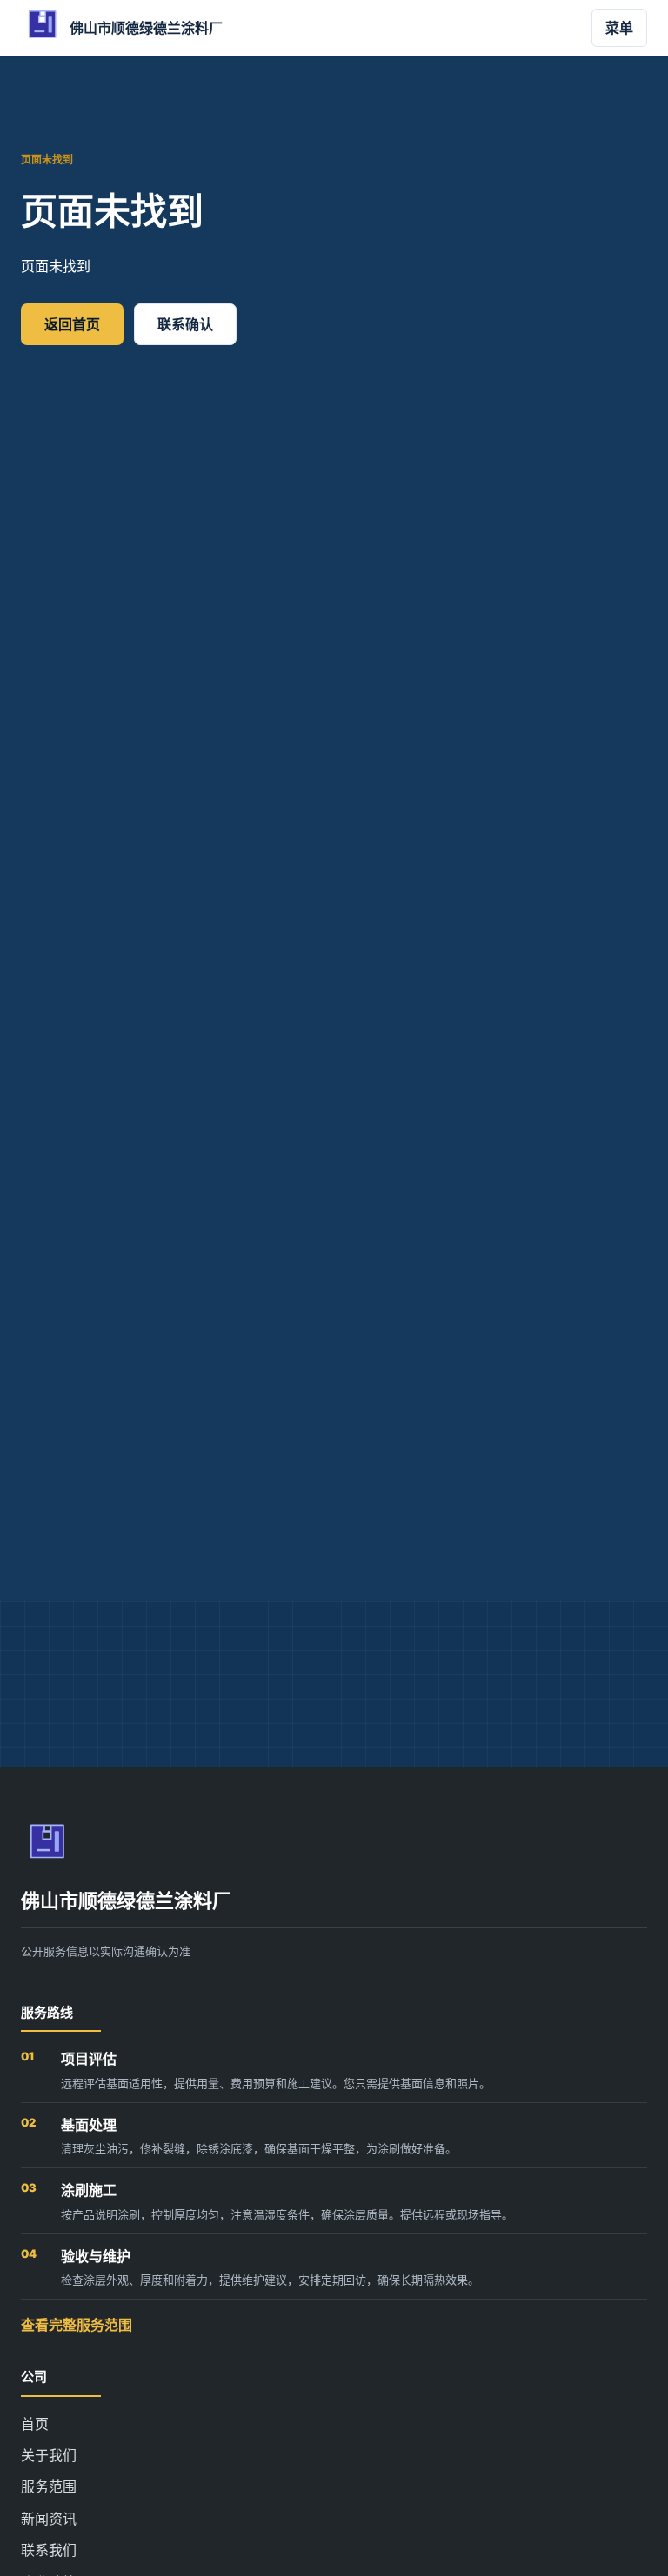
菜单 (619, 28)
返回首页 (72, 324)
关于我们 (49, 2455)
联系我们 (49, 2550)
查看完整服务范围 (77, 2325)
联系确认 (185, 324)
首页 (35, 2424)
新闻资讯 (49, 2519)
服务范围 (49, 2486)
